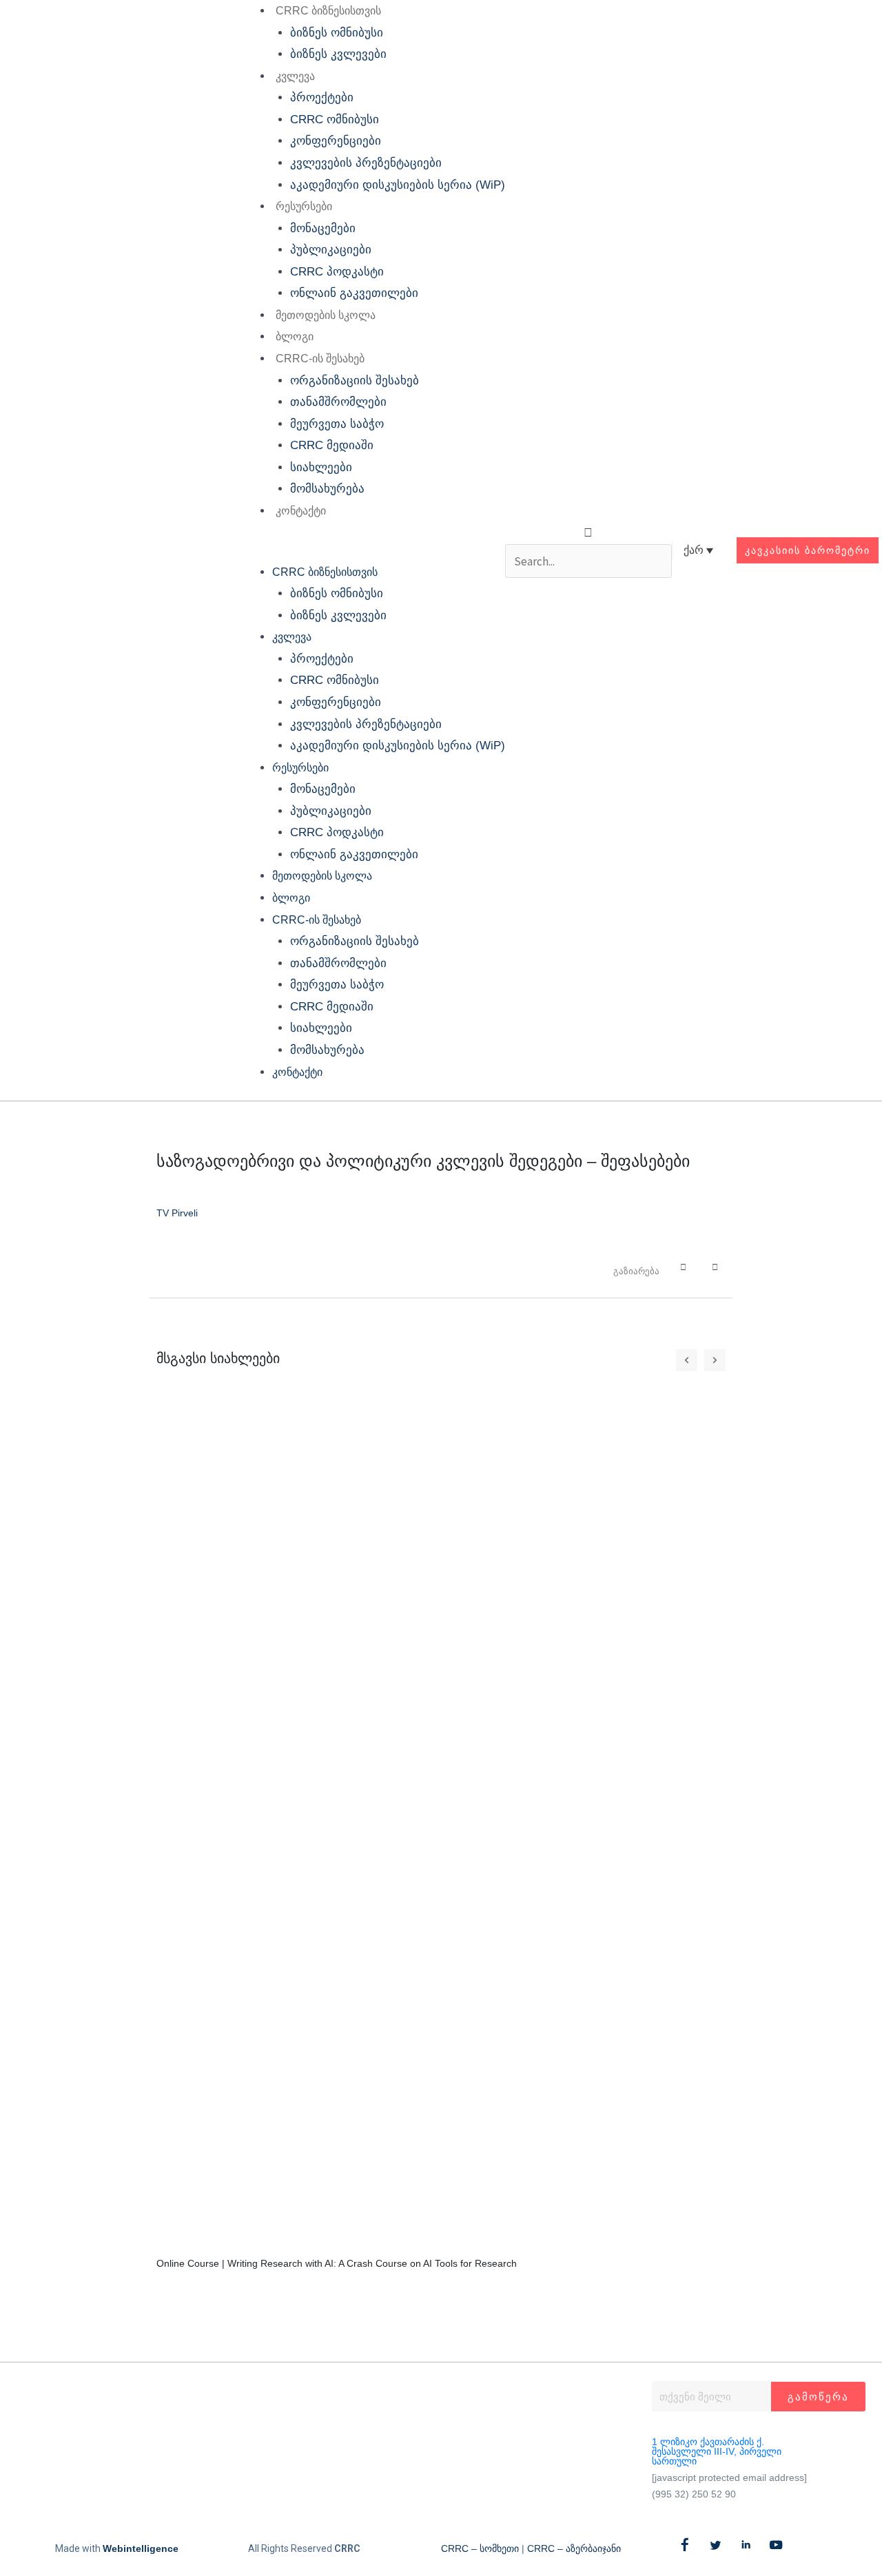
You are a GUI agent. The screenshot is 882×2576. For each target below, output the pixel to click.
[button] (371, 550)
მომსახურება (327, 489)
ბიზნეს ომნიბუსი (337, 33)
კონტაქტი (301, 511)
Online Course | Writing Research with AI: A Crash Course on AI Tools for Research (337, 2263)
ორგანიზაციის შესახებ (355, 381)
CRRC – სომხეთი (480, 2548)
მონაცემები (323, 228)
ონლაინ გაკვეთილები (354, 293)
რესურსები (304, 206)
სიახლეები (321, 467)
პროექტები (322, 97)
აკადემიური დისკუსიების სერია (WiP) (398, 185)
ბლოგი (295, 336)
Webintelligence (141, 2548)
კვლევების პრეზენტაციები (366, 163)
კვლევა (295, 76)
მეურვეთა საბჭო (337, 424)
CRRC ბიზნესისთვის (328, 11)
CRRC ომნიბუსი (335, 120)
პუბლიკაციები (331, 250)
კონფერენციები (336, 141)
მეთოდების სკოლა (326, 315)
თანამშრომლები (338, 402)
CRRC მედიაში (332, 445)
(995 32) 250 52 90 (694, 2494)
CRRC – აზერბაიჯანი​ (574, 2548)
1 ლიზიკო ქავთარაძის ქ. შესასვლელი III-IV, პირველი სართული (717, 2451)
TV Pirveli (177, 1213)
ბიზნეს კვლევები (338, 54)
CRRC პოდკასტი (337, 272)
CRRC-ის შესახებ (320, 359)
